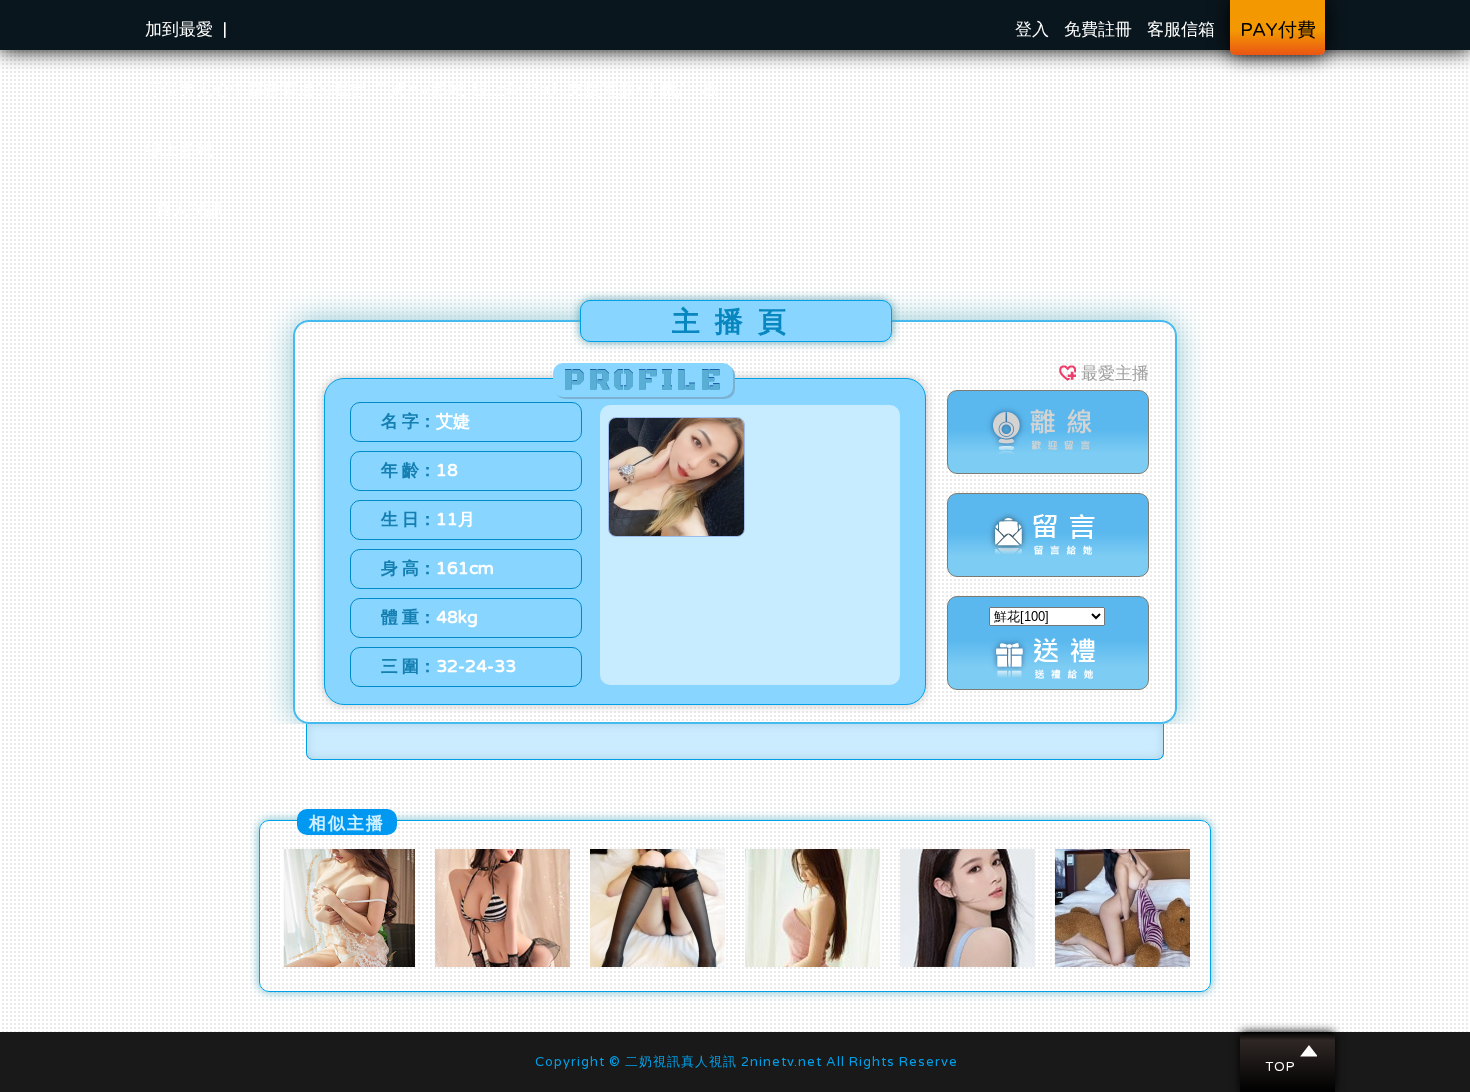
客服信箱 (1181, 29)
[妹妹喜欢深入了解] (812, 962)
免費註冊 (1098, 29)
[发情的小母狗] (347, 962)
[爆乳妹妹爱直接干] (502, 962)
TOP (1288, 1050)
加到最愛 (179, 29)
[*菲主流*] (657, 962)
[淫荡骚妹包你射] (1122, 962)
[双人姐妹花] (967, 962)
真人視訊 (189, 209)
